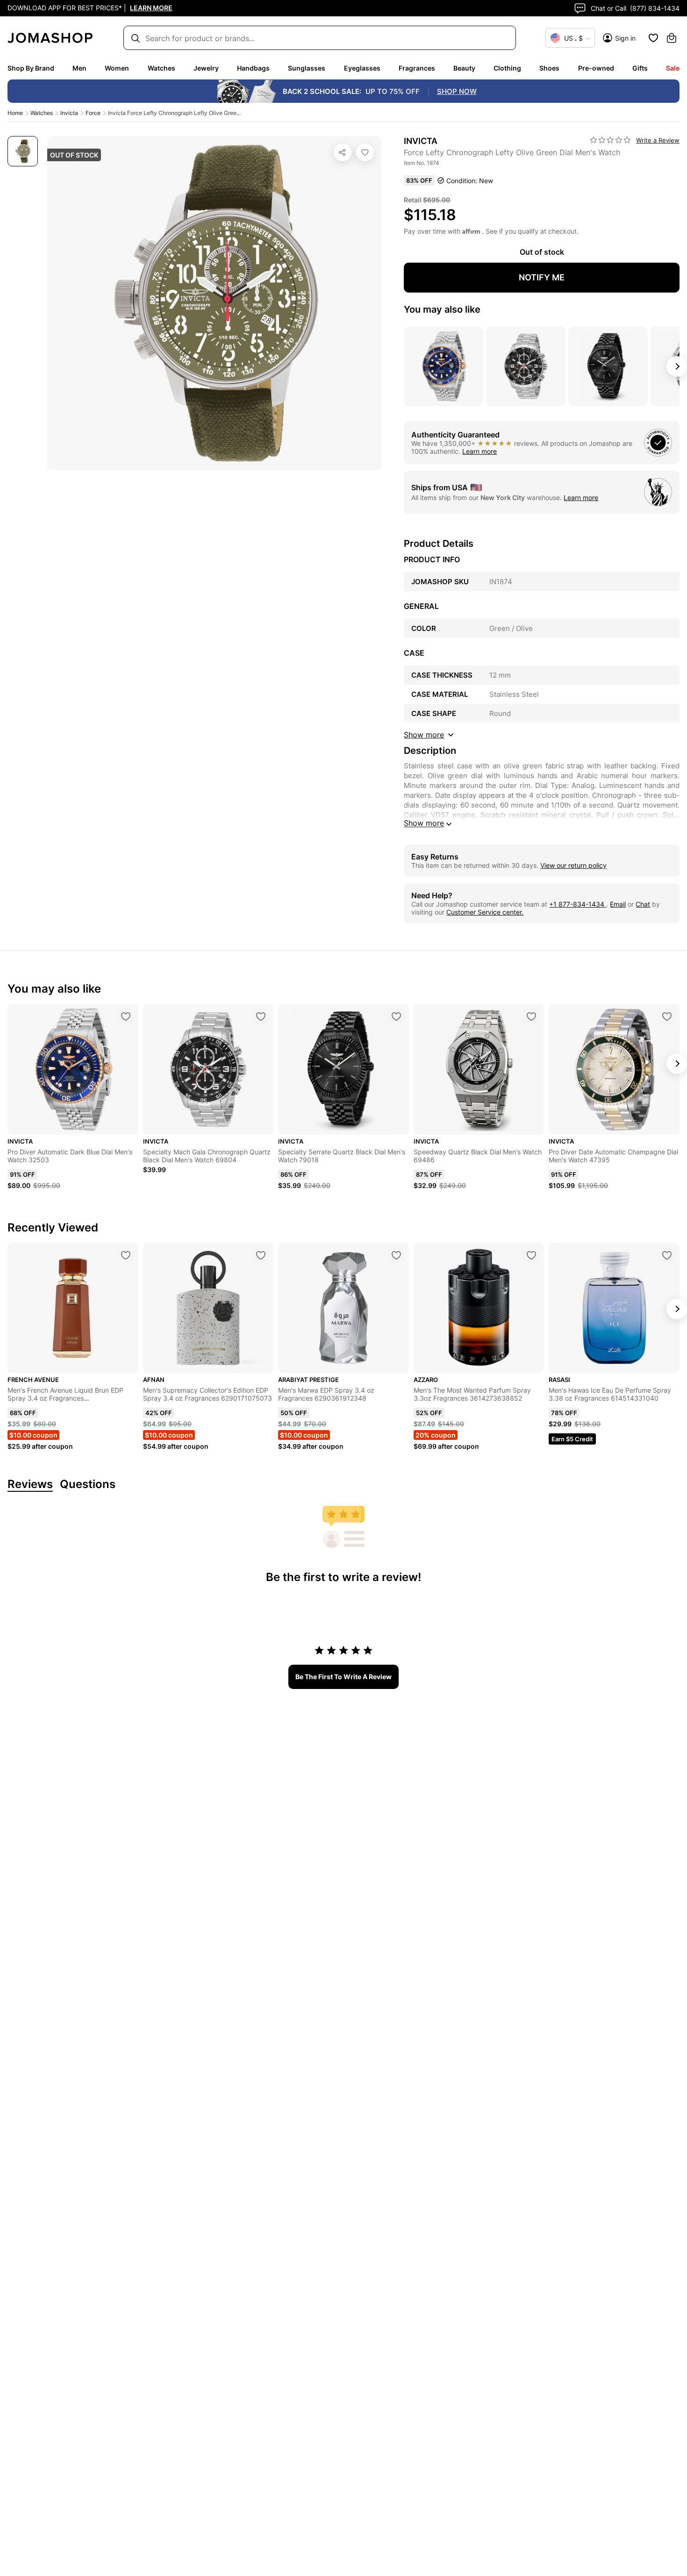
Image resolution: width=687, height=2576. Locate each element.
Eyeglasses (362, 68)
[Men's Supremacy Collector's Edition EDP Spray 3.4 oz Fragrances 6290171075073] (261, 1255)
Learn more (479, 451)
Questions (88, 1485)
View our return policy (573, 865)
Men (79, 68)
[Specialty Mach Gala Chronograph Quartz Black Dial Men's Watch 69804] (261, 1016)
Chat (643, 904)
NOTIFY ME (542, 277)
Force (93, 113)
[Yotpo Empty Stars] (610, 140)
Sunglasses (307, 68)
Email (618, 904)
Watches (161, 68)
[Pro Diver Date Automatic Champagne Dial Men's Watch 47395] (667, 1016)
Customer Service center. (485, 912)
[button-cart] (672, 38)
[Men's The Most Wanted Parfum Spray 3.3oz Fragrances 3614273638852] (531, 1255)
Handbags (253, 68)
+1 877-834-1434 (578, 904)
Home (15, 113)
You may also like (442, 309)
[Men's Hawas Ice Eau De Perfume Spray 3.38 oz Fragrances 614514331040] (667, 1255)
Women (117, 68)
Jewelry (206, 68)
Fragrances (417, 68)
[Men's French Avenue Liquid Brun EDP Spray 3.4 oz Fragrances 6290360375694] (126, 1255)
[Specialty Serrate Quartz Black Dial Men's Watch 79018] (396, 1016)
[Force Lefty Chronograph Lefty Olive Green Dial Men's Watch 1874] (365, 152)
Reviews (30, 1485)
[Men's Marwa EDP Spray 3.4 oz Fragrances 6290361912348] (396, 1255)
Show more (424, 823)
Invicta (69, 113)
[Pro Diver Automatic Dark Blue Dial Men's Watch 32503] (126, 1016)
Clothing (507, 68)
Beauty (464, 68)
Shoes (549, 68)
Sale (673, 68)
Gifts (640, 68)
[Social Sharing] (343, 152)
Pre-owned (596, 68)
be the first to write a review (343, 1677)
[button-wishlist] (653, 38)
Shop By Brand (31, 68)
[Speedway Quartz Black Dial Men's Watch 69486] (531, 1016)
